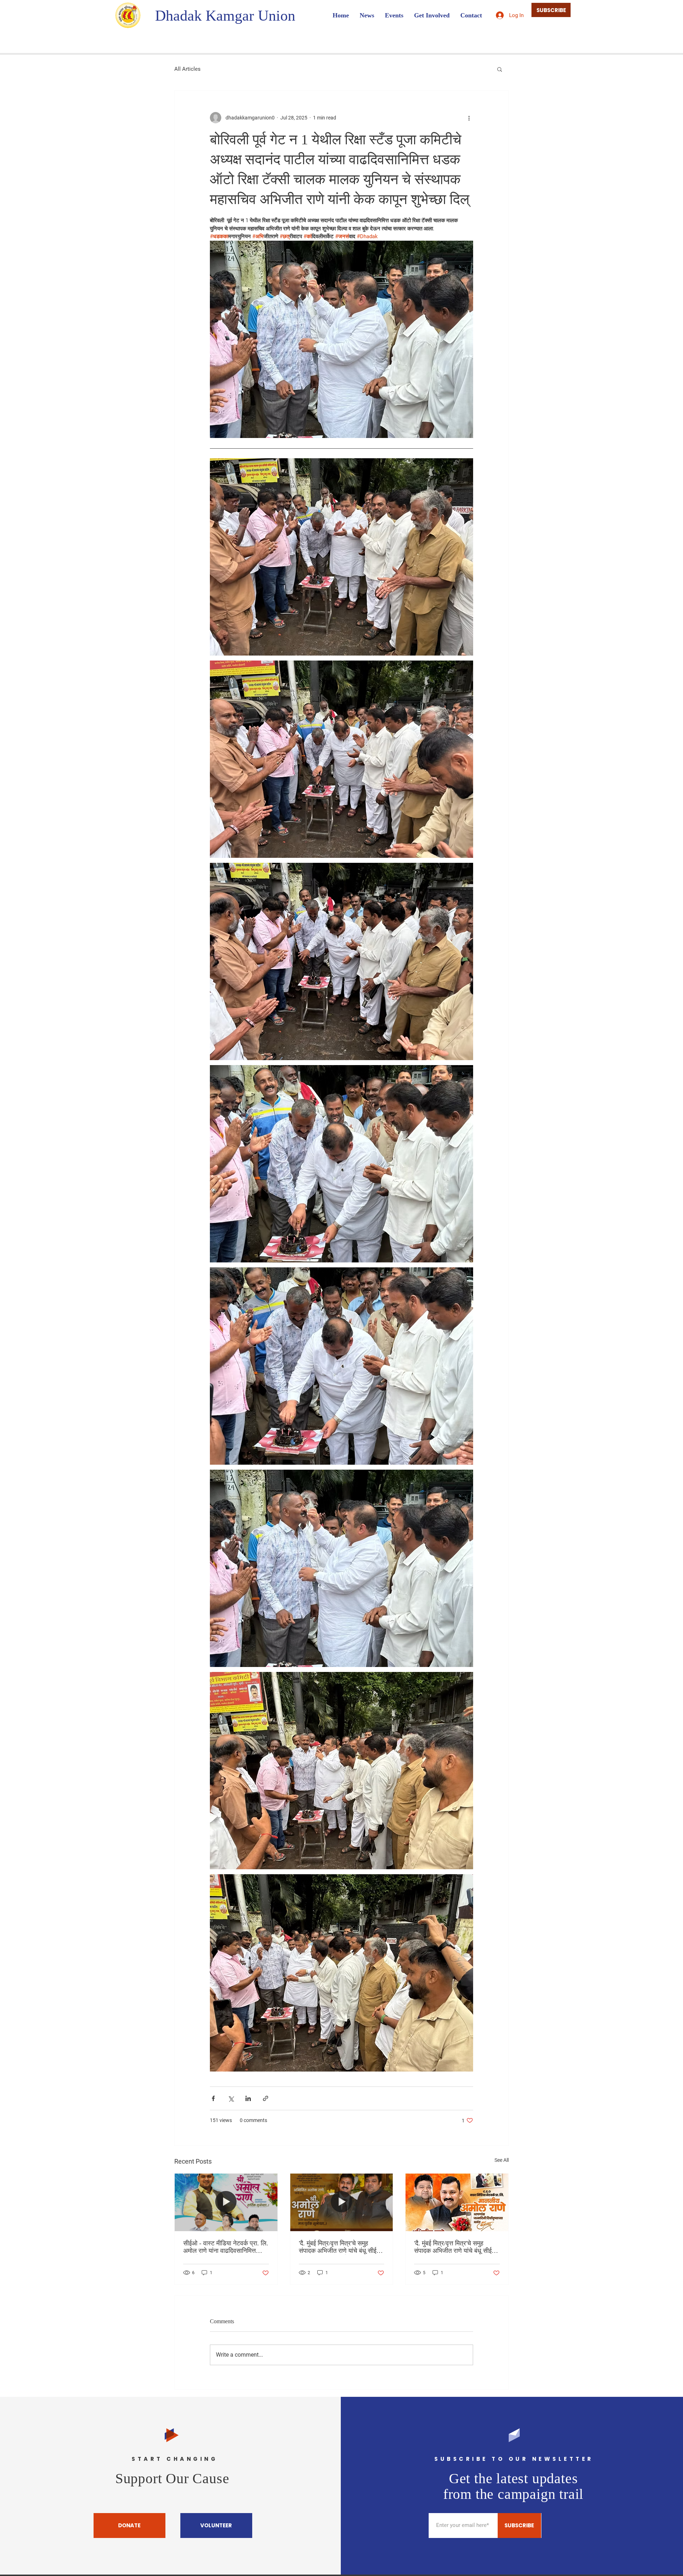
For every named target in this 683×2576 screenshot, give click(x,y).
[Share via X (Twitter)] (231, 2098)
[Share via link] (266, 2098)
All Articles (187, 69)
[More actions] (469, 118)
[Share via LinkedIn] (248, 2098)
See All (502, 2160)
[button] (500, 69)
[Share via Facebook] (213, 2098)
